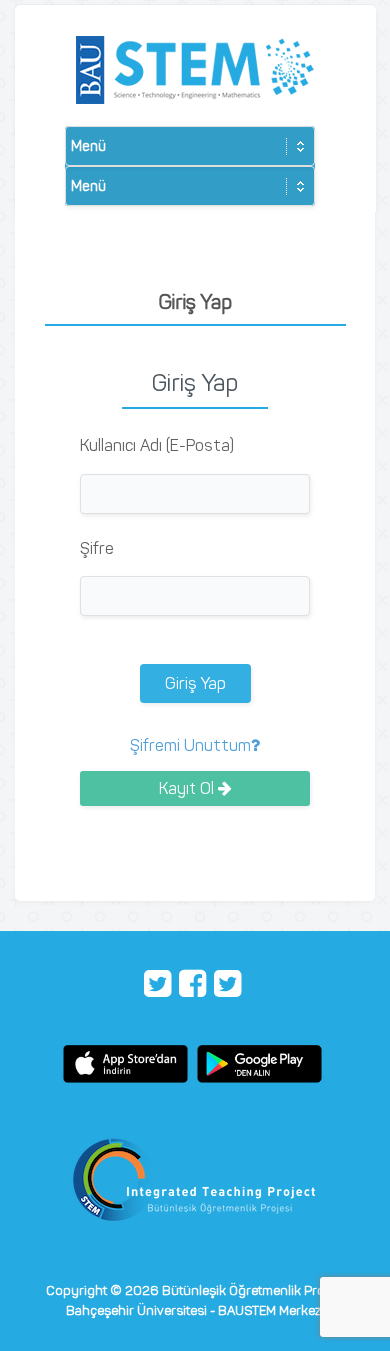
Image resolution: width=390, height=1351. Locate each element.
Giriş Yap (195, 683)
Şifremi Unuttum (190, 745)
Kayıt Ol (188, 788)
